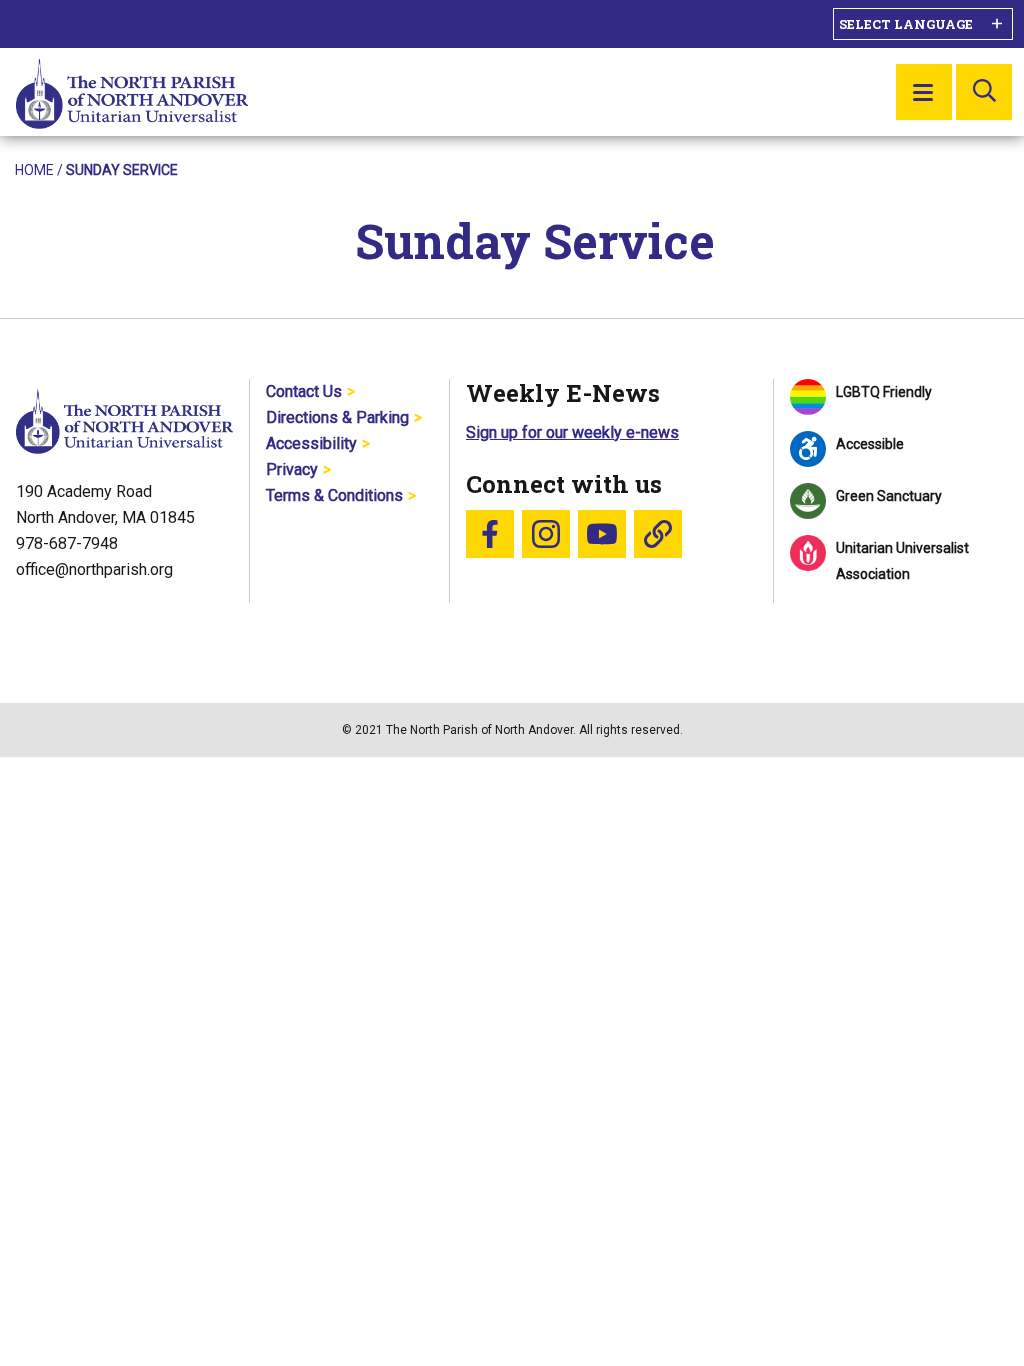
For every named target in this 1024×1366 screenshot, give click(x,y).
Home (34, 170)
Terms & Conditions (334, 495)
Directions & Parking (337, 417)
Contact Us (304, 391)
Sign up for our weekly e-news (572, 432)
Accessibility (311, 443)
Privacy (292, 469)
